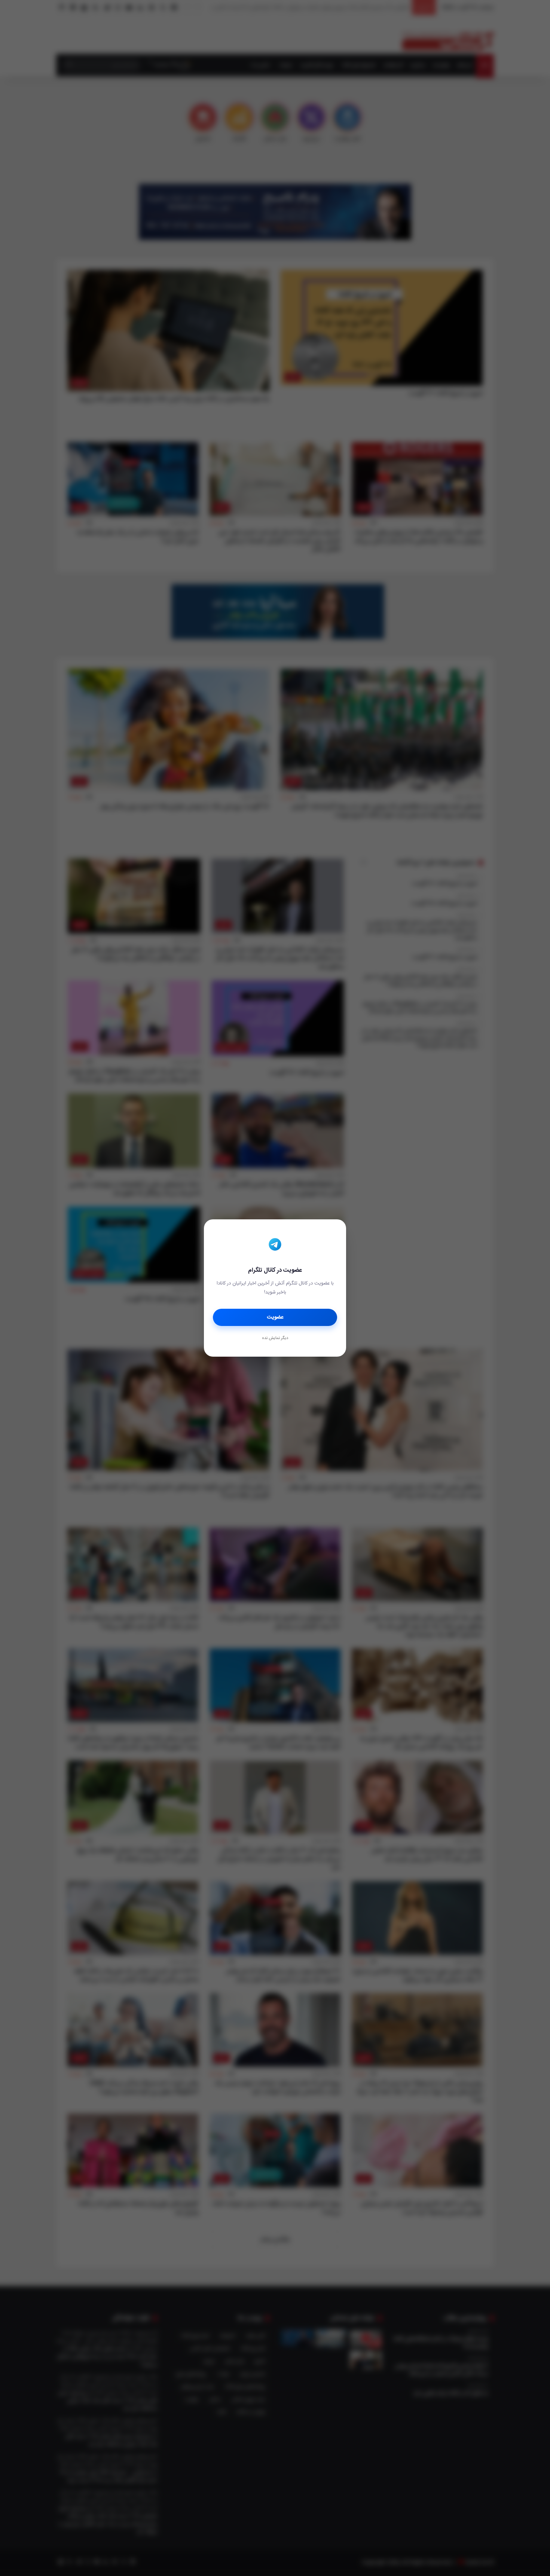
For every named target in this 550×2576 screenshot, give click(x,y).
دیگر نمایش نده (275, 1338)
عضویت (275, 1317)
